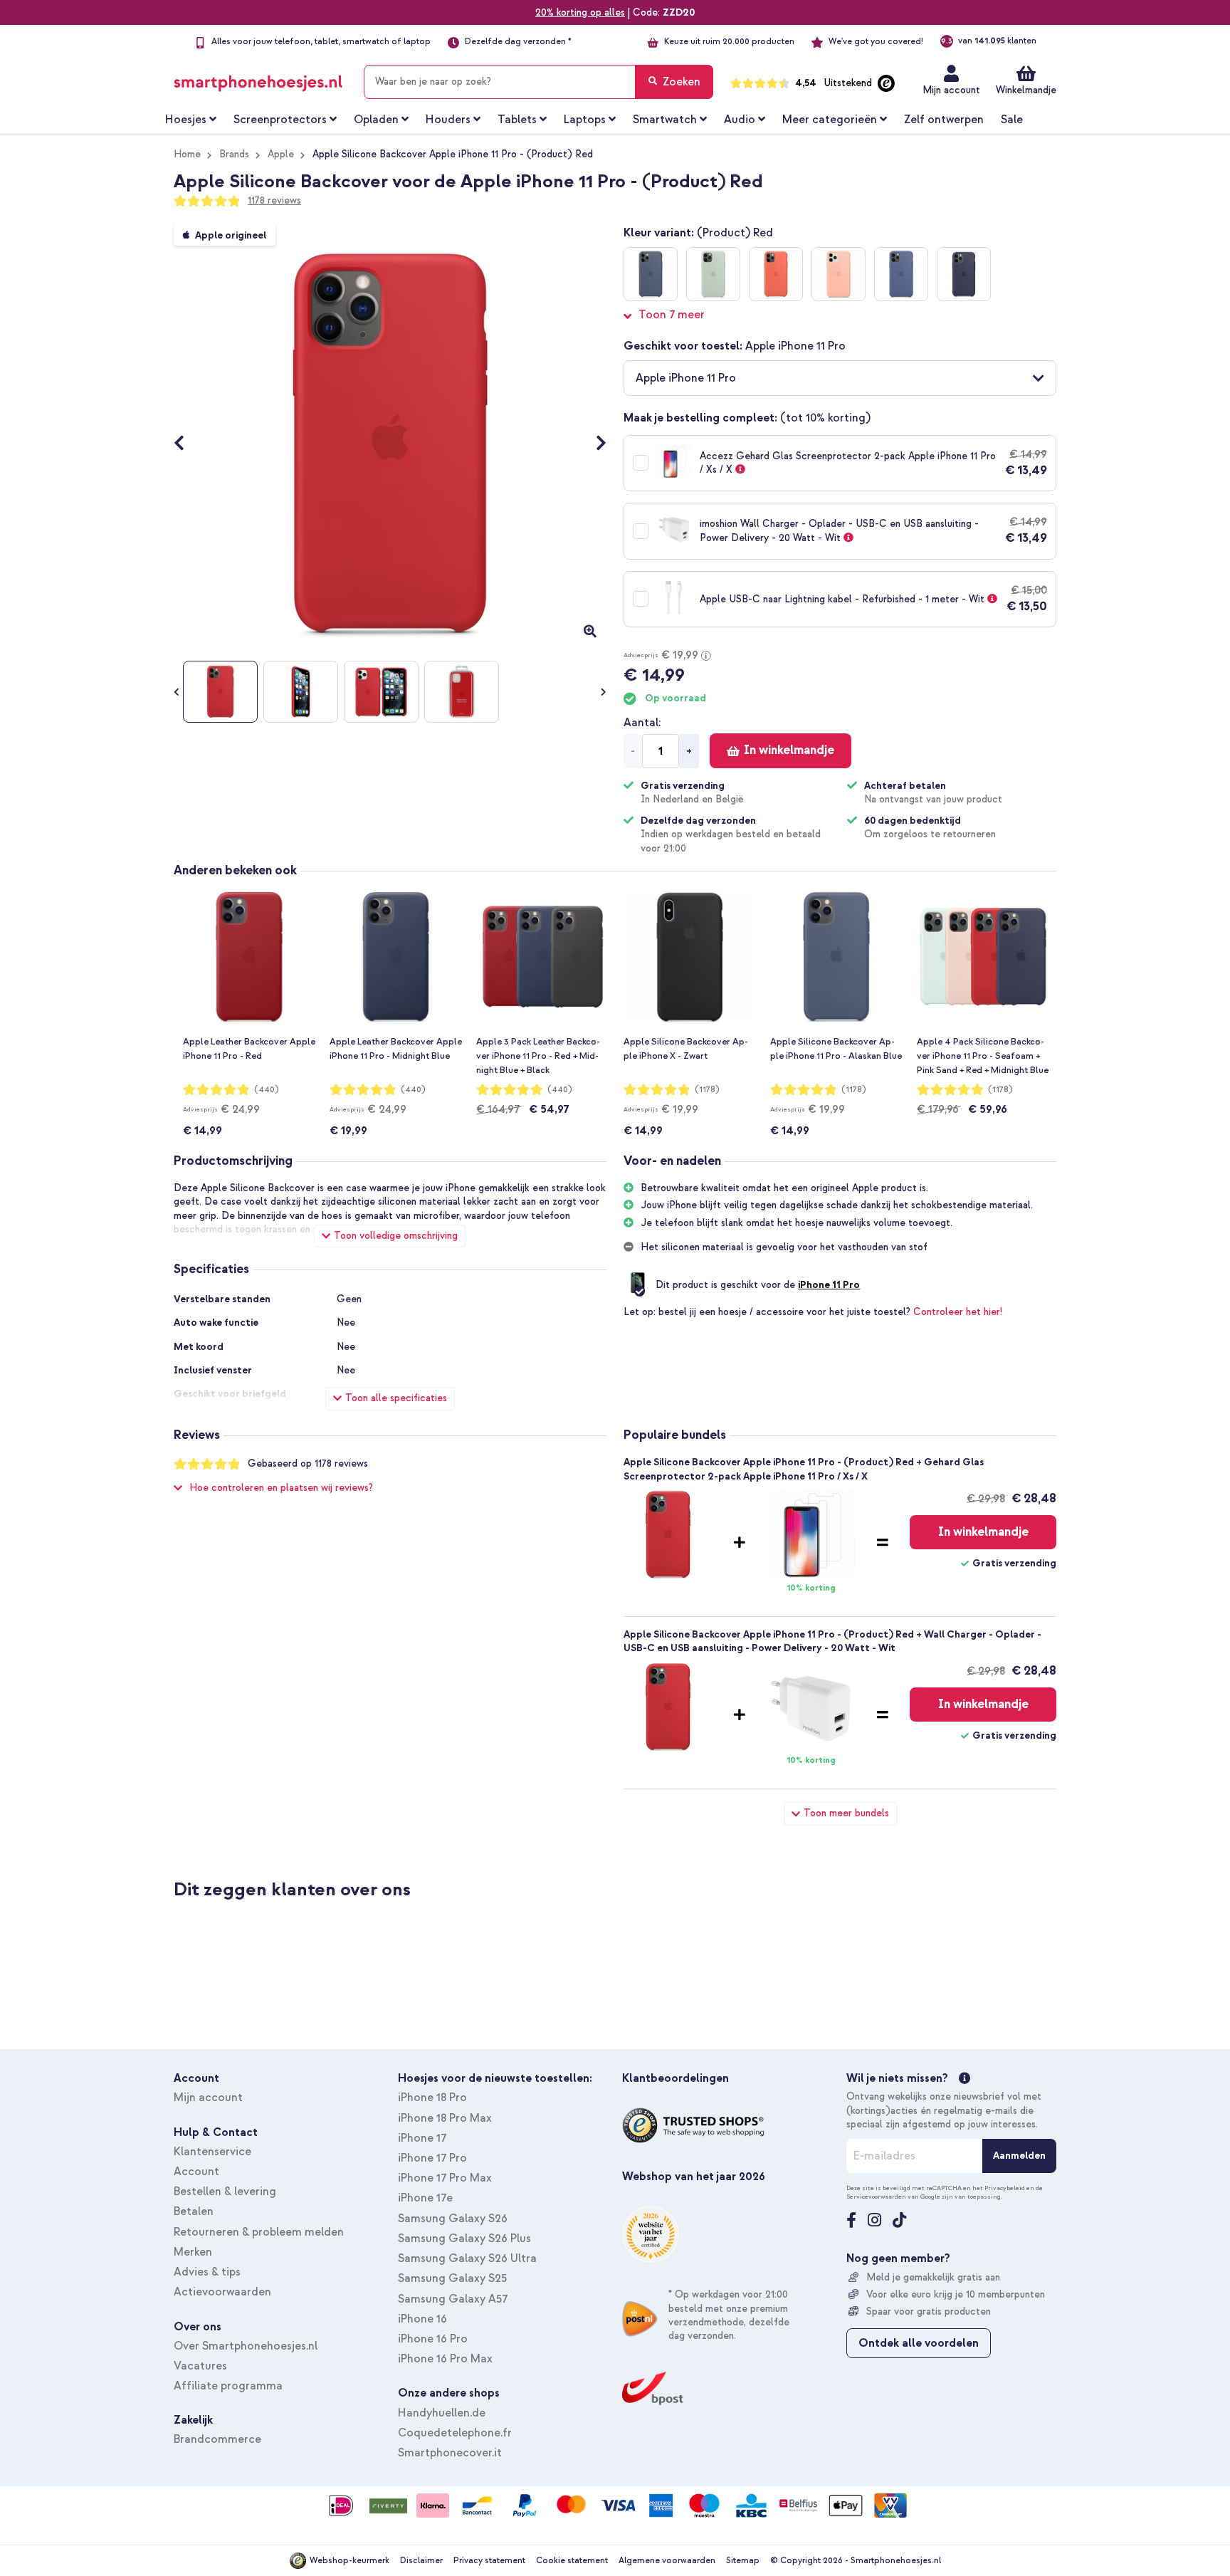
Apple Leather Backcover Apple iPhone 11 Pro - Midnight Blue (396, 1049)
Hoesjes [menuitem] (186, 120)
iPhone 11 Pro (829, 1285)
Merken (193, 2252)
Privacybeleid (1005, 2188)
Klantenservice (212, 2152)
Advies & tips (207, 2272)
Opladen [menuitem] (376, 120)
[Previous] (186, 444)
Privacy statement (489, 2561)
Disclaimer (421, 2561)
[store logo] (258, 79)
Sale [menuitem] (1012, 120)
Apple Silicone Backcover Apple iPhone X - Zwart (686, 1049)
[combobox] (538, 82)
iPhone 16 (422, 2319)
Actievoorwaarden (222, 2292)
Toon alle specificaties (396, 1398)
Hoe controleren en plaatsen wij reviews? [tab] (281, 1488)
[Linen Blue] (901, 274)
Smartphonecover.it (450, 2453)
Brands (234, 154)
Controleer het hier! (958, 1312)
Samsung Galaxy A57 (453, 2299)
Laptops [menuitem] (585, 120)
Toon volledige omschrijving (396, 1236)
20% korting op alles (580, 12)
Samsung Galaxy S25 (452, 2278)
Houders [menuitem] (448, 120)
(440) (267, 1090)
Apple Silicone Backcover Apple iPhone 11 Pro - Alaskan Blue (836, 1049)
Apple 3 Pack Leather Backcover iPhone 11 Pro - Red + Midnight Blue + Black (538, 1056)
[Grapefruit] (839, 274)
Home (187, 154)
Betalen (194, 2211)
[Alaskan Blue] (651, 274)
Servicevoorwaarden (876, 2197)
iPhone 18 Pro (432, 2098)
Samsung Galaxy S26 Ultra (467, 2258)
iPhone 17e (425, 2198)
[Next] (594, 444)
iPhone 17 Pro (432, 2158)
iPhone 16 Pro (433, 2339)
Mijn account (951, 90)
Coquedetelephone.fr (455, 2433)
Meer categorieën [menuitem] (830, 120)
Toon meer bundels (846, 1813)
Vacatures (200, 2366)
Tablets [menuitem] (517, 120)
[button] (840, 378)
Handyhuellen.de (442, 2413)
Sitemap (743, 2561)
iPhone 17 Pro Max (445, 2178)
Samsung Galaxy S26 (453, 2219)
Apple (281, 154)
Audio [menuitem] (740, 120)
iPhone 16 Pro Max (445, 2359)
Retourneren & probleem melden (259, 2232)
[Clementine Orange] (776, 274)
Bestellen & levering (225, 2192)
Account (196, 2172)
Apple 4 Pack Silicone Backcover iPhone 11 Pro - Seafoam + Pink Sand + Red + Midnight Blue (983, 1056)
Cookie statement (572, 2561)
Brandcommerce (217, 2439)
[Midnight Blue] (964, 274)
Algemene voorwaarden (667, 2561)
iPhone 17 (422, 2138)
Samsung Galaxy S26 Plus (464, 2239)
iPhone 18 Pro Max (445, 2118)
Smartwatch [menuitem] (665, 120)
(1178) (707, 1090)
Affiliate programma (228, 2386)
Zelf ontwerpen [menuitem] (944, 120)
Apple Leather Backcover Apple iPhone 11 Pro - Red (249, 1049)
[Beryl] (713, 274)
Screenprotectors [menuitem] (280, 120)
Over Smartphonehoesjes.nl (246, 2346)
